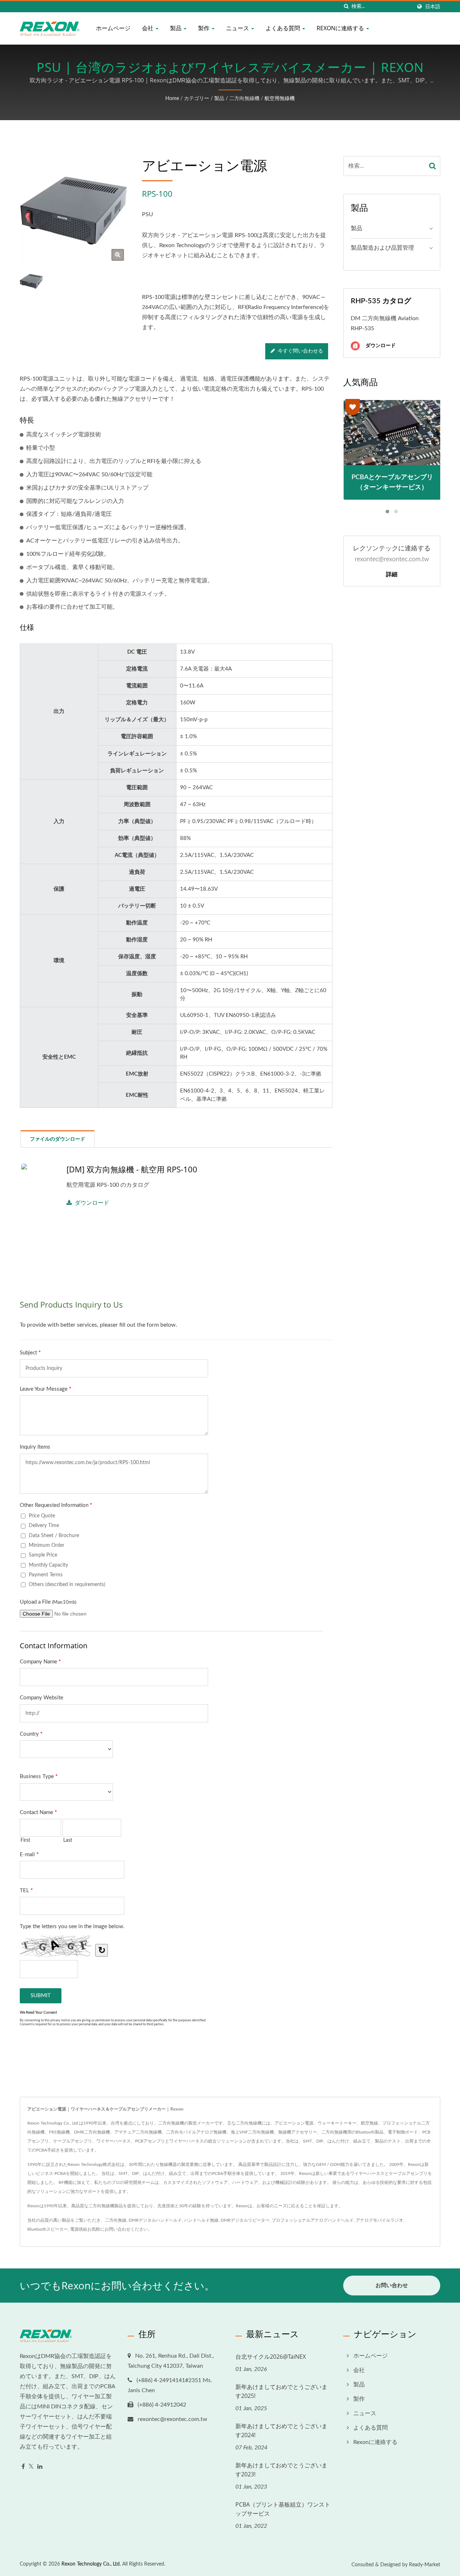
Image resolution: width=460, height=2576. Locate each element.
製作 (204, 28)
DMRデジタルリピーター (245, 2220)
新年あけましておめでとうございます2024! (281, 2430)
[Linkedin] (40, 2467)
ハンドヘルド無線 (201, 2220)
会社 (148, 28)
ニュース (238, 28)
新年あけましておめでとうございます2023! (281, 2470)
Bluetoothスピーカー (48, 2229)
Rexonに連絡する (341, 28)
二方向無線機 (244, 99)
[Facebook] (23, 2467)
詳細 (392, 574)
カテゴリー (197, 99)
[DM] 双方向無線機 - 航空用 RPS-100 (132, 1169)
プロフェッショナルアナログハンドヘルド (313, 2220)
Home (172, 99)
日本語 (433, 7)
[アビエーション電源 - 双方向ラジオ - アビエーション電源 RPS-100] (118, 255)
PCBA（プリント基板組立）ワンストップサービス (283, 2509)
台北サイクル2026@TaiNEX (271, 2357)
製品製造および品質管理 (382, 248)
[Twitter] (31, 2467)
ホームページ (113, 28)
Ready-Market (425, 2565)
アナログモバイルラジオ (379, 2220)
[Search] (433, 166)
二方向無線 (116, 2220)
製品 (176, 28)
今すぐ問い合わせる (300, 351)
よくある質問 (284, 28)
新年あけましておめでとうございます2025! (281, 2391)
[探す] (346, 7)
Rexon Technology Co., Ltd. (91, 2564)
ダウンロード (92, 1203)
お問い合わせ (118, 2229)
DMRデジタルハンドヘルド (155, 2220)
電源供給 (79, 2229)
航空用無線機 (280, 99)
